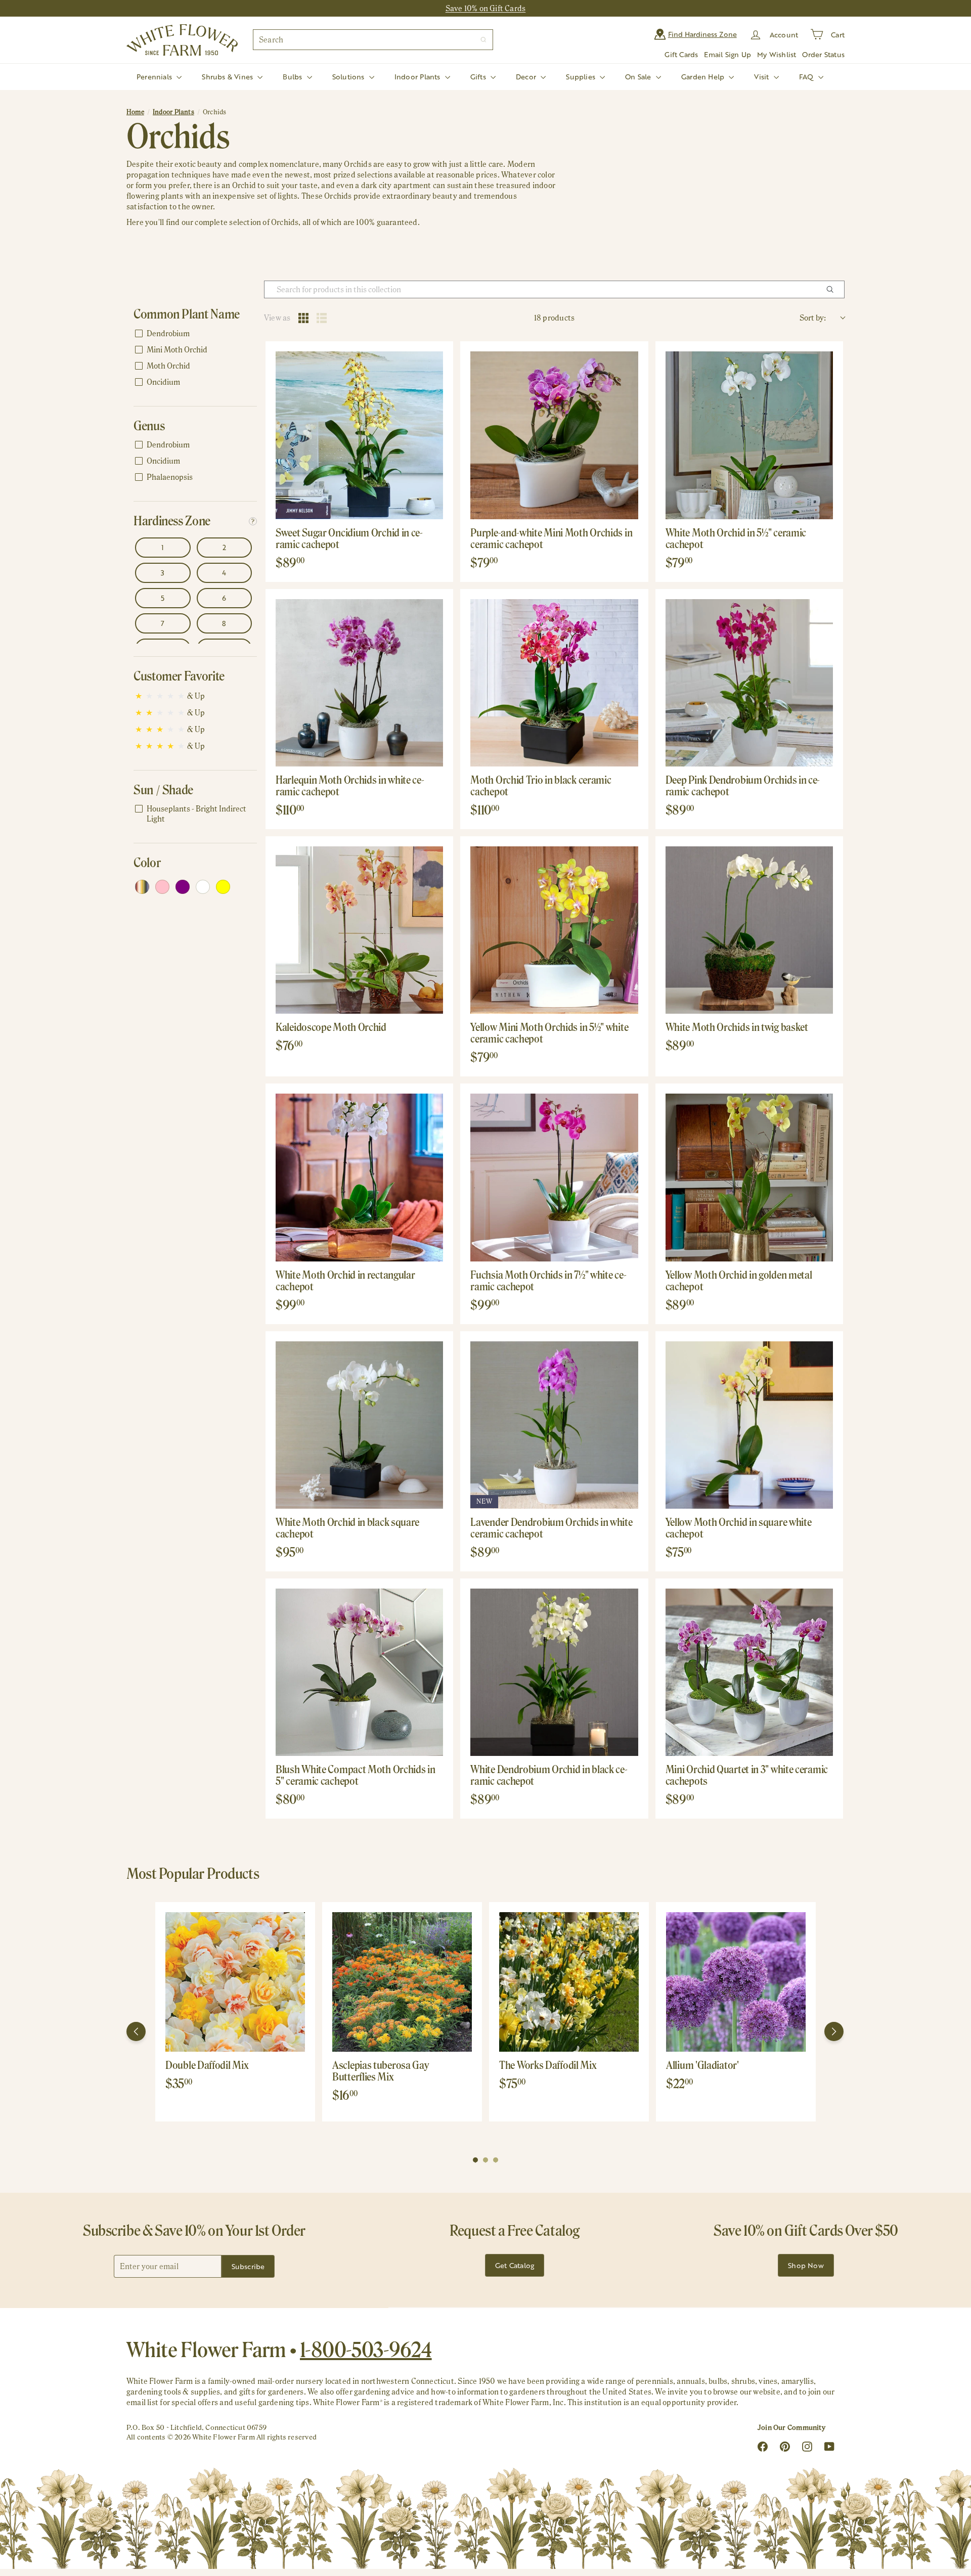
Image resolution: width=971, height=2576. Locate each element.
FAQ (807, 77)
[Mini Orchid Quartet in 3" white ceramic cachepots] (749, 1672)
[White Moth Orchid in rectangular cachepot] (359, 1177)
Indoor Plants (418, 77)
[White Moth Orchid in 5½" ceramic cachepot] (749, 435)
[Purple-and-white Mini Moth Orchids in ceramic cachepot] (554, 435)
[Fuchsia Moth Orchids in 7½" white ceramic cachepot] (554, 1177)
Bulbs (293, 77)
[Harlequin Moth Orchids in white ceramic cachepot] (359, 683)
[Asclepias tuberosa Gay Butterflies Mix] (402, 1982)
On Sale (639, 77)
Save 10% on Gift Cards (486, 8)
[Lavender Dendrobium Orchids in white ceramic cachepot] (554, 1425)
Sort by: (813, 318)
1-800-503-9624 (366, 2349)
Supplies (582, 77)
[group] (235, 2012)
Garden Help (704, 77)
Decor (527, 77)
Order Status (823, 54)
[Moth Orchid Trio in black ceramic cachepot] (554, 683)
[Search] (483, 40)
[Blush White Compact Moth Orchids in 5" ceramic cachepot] (359, 1672)
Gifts (479, 77)
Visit (762, 77)
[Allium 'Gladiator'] (736, 1982)
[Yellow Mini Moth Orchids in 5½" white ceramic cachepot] (554, 930)
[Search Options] (834, 289)
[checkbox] (193, 334)
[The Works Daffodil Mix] (569, 1982)
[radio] (303, 318)
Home (135, 112)
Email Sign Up (727, 54)
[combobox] (373, 40)
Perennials (155, 77)
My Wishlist (777, 54)
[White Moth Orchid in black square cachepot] (359, 1425)
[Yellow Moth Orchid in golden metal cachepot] (749, 1177)
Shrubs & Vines (228, 77)
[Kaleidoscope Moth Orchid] (359, 930)
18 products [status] (554, 318)
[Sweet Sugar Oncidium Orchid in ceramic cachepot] (359, 435)
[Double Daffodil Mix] (235, 1982)
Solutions (349, 77)
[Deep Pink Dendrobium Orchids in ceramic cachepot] (749, 683)
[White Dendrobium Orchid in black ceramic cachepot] (554, 1672)
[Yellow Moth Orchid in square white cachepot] (749, 1425)
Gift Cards (681, 54)
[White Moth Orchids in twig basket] (749, 930)
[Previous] (136, 2031)
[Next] (834, 2031)
